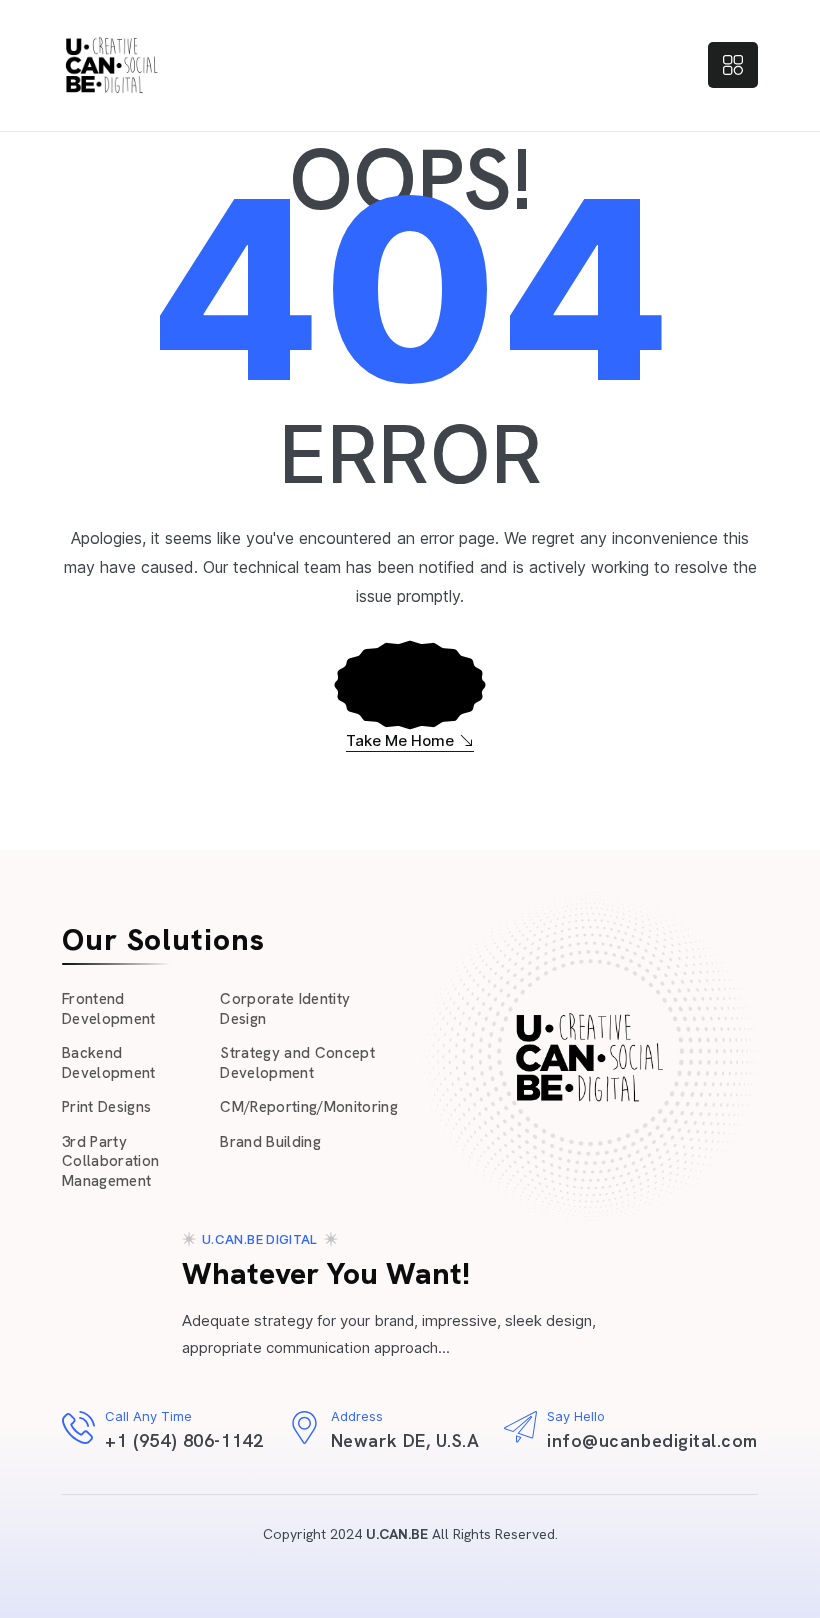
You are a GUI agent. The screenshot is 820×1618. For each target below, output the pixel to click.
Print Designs (106, 1107)
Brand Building (270, 1142)
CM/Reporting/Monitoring (309, 1107)
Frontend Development (109, 1009)
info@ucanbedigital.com (652, 1440)
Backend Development (109, 1063)
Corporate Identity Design (285, 1009)
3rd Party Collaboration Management (110, 1161)
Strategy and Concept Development (297, 1063)
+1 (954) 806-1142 (184, 1440)
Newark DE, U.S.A (405, 1440)
